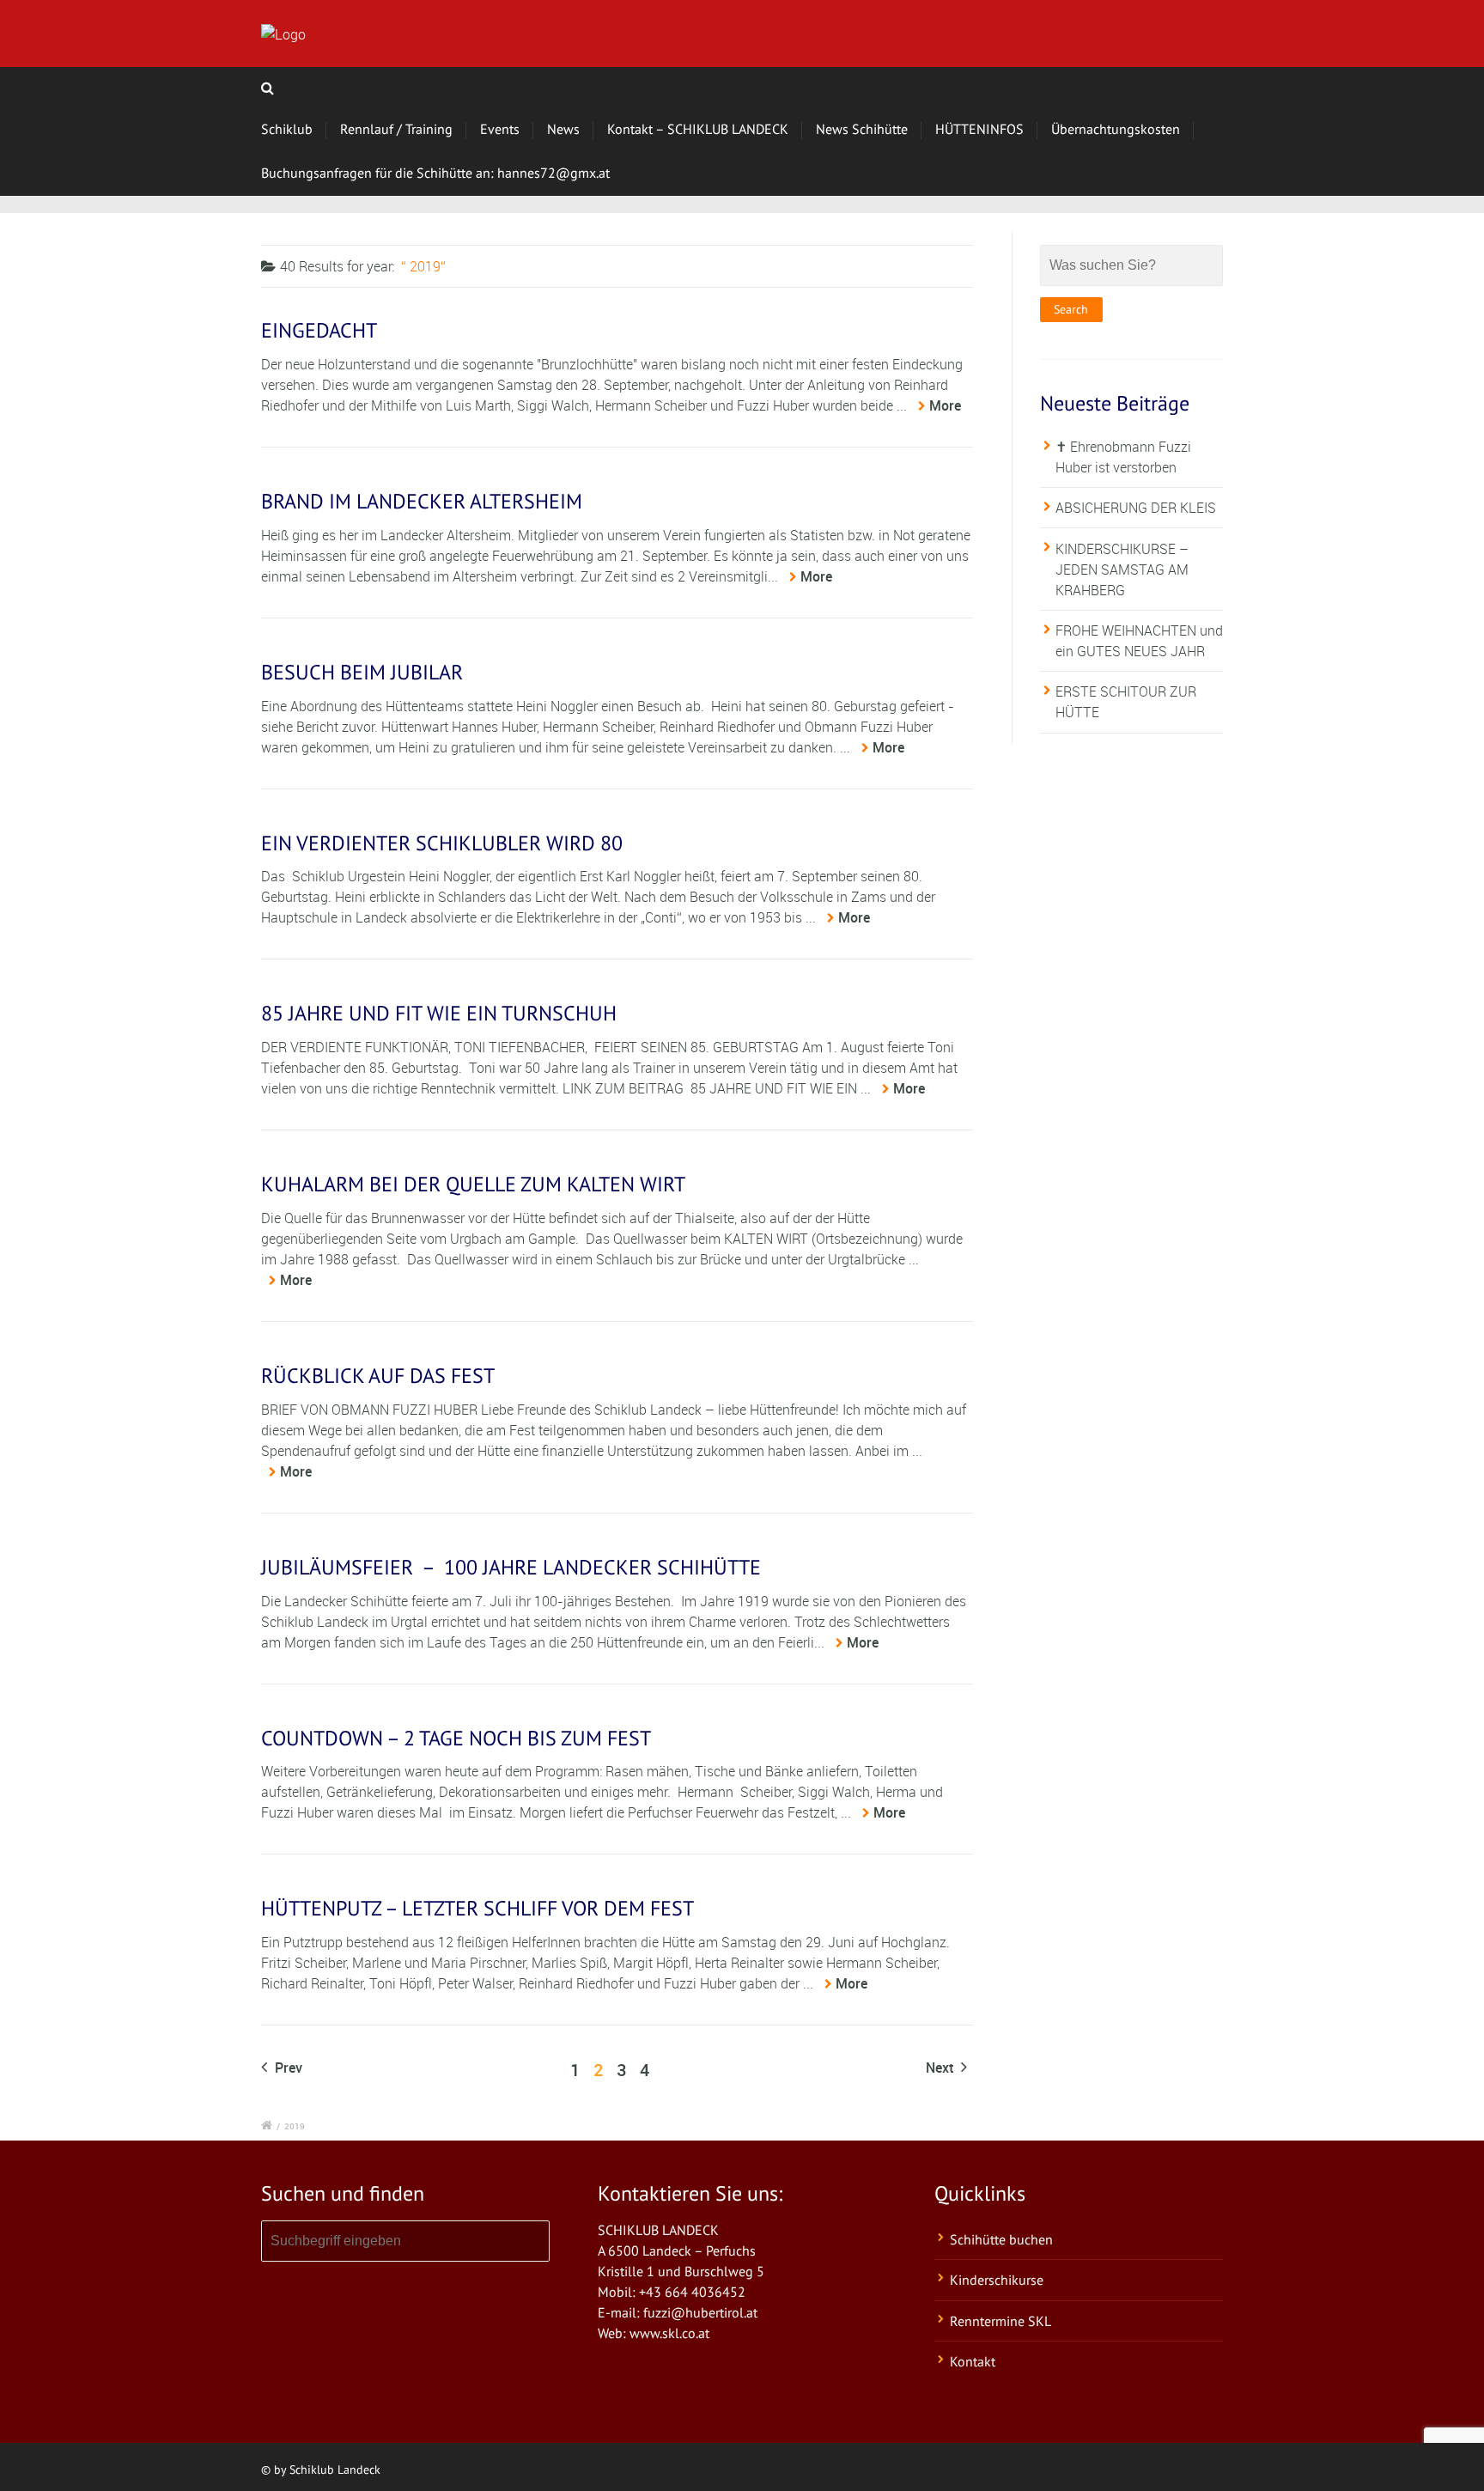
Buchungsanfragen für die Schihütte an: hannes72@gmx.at (435, 173)
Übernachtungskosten (1116, 129)
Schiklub (287, 129)
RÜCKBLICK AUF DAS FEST (378, 1376)
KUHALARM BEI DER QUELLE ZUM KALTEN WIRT (473, 1184)
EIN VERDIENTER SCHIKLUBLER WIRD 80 (442, 843)
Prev (287, 2068)
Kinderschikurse (997, 2280)
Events (500, 129)
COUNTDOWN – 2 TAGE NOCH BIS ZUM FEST (456, 1738)
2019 (295, 2126)
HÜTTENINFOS (979, 129)
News (563, 129)
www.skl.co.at (669, 2333)
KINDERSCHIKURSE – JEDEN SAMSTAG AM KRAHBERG (1122, 569)
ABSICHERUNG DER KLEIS (1136, 508)
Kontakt (973, 2361)
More (945, 405)
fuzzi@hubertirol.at (700, 2312)
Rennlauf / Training (396, 129)
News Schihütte (862, 129)
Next (941, 2068)
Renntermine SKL (1000, 2321)
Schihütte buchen (1001, 2239)
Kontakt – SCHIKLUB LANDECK (698, 129)
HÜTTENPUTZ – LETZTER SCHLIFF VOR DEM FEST (477, 1908)
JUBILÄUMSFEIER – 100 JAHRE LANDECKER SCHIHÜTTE (511, 1567)
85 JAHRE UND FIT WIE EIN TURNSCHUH (439, 1013)
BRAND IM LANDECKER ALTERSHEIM (422, 501)
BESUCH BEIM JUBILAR (362, 672)
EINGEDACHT (319, 330)
